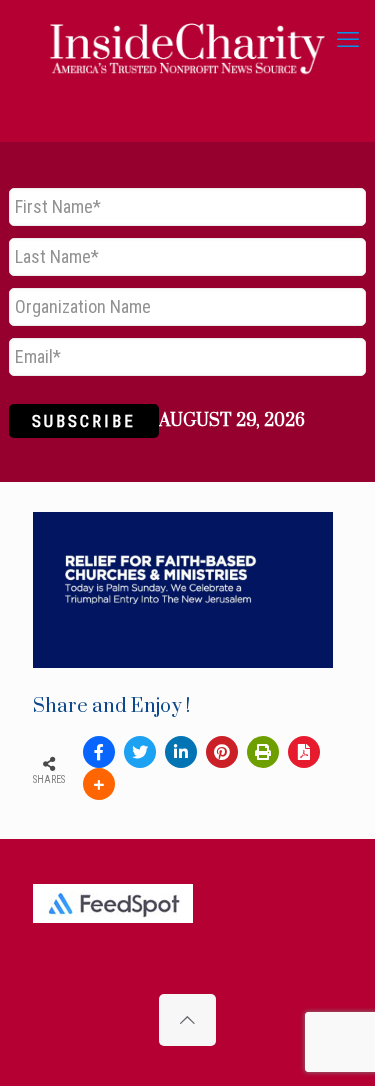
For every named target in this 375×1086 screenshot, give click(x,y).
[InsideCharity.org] (187, 40)
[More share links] (99, 784)
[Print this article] (263, 752)
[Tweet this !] (140, 752)
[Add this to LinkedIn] (181, 752)
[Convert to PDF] (304, 752)
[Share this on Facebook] (99, 752)
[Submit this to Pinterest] (222, 752)
